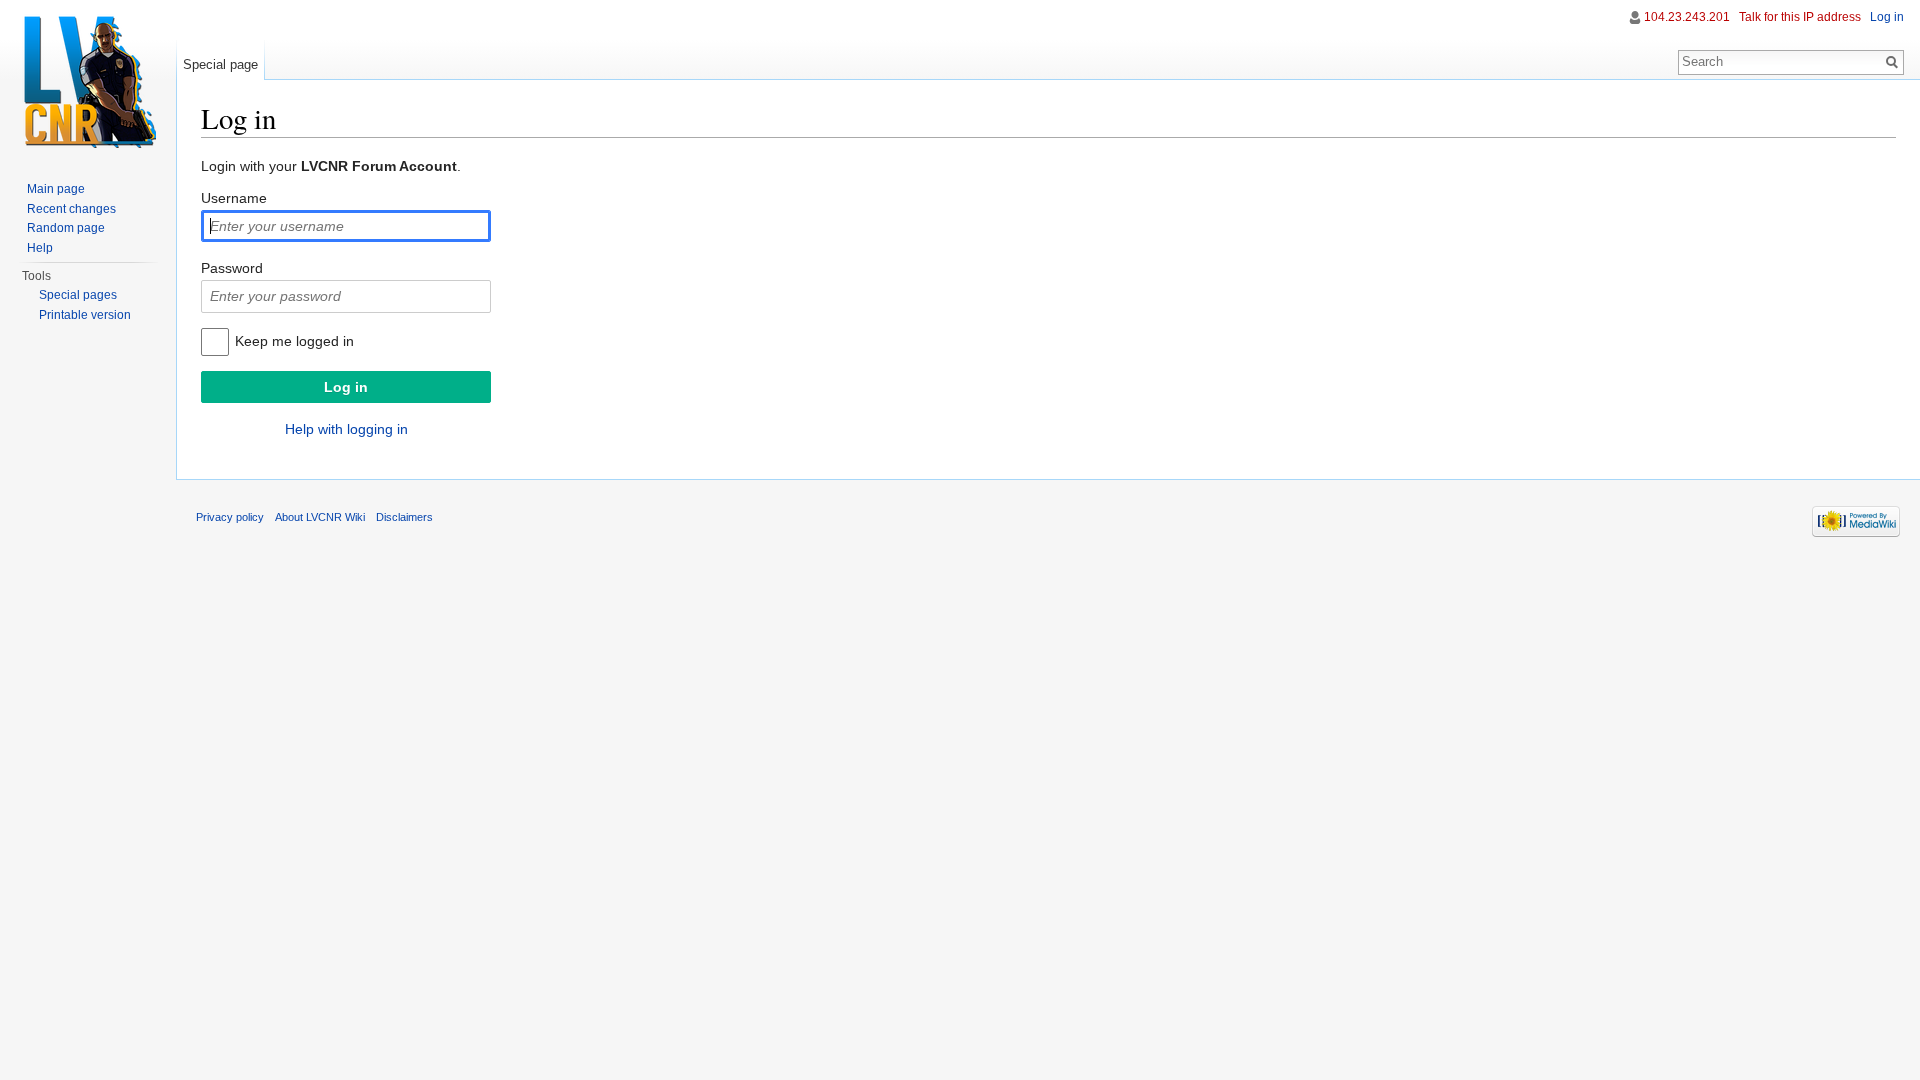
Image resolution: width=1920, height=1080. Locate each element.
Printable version (85, 315)
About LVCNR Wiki (320, 517)
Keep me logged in (294, 341)
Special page (220, 64)
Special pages (78, 295)
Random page (66, 228)
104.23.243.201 (1687, 17)
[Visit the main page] (88, 80)
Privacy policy (230, 517)
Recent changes (71, 209)
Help (40, 248)
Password (232, 268)
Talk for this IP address (1800, 17)
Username (234, 198)
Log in (1887, 17)
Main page (56, 189)
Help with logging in (346, 429)
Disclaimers (404, 517)
